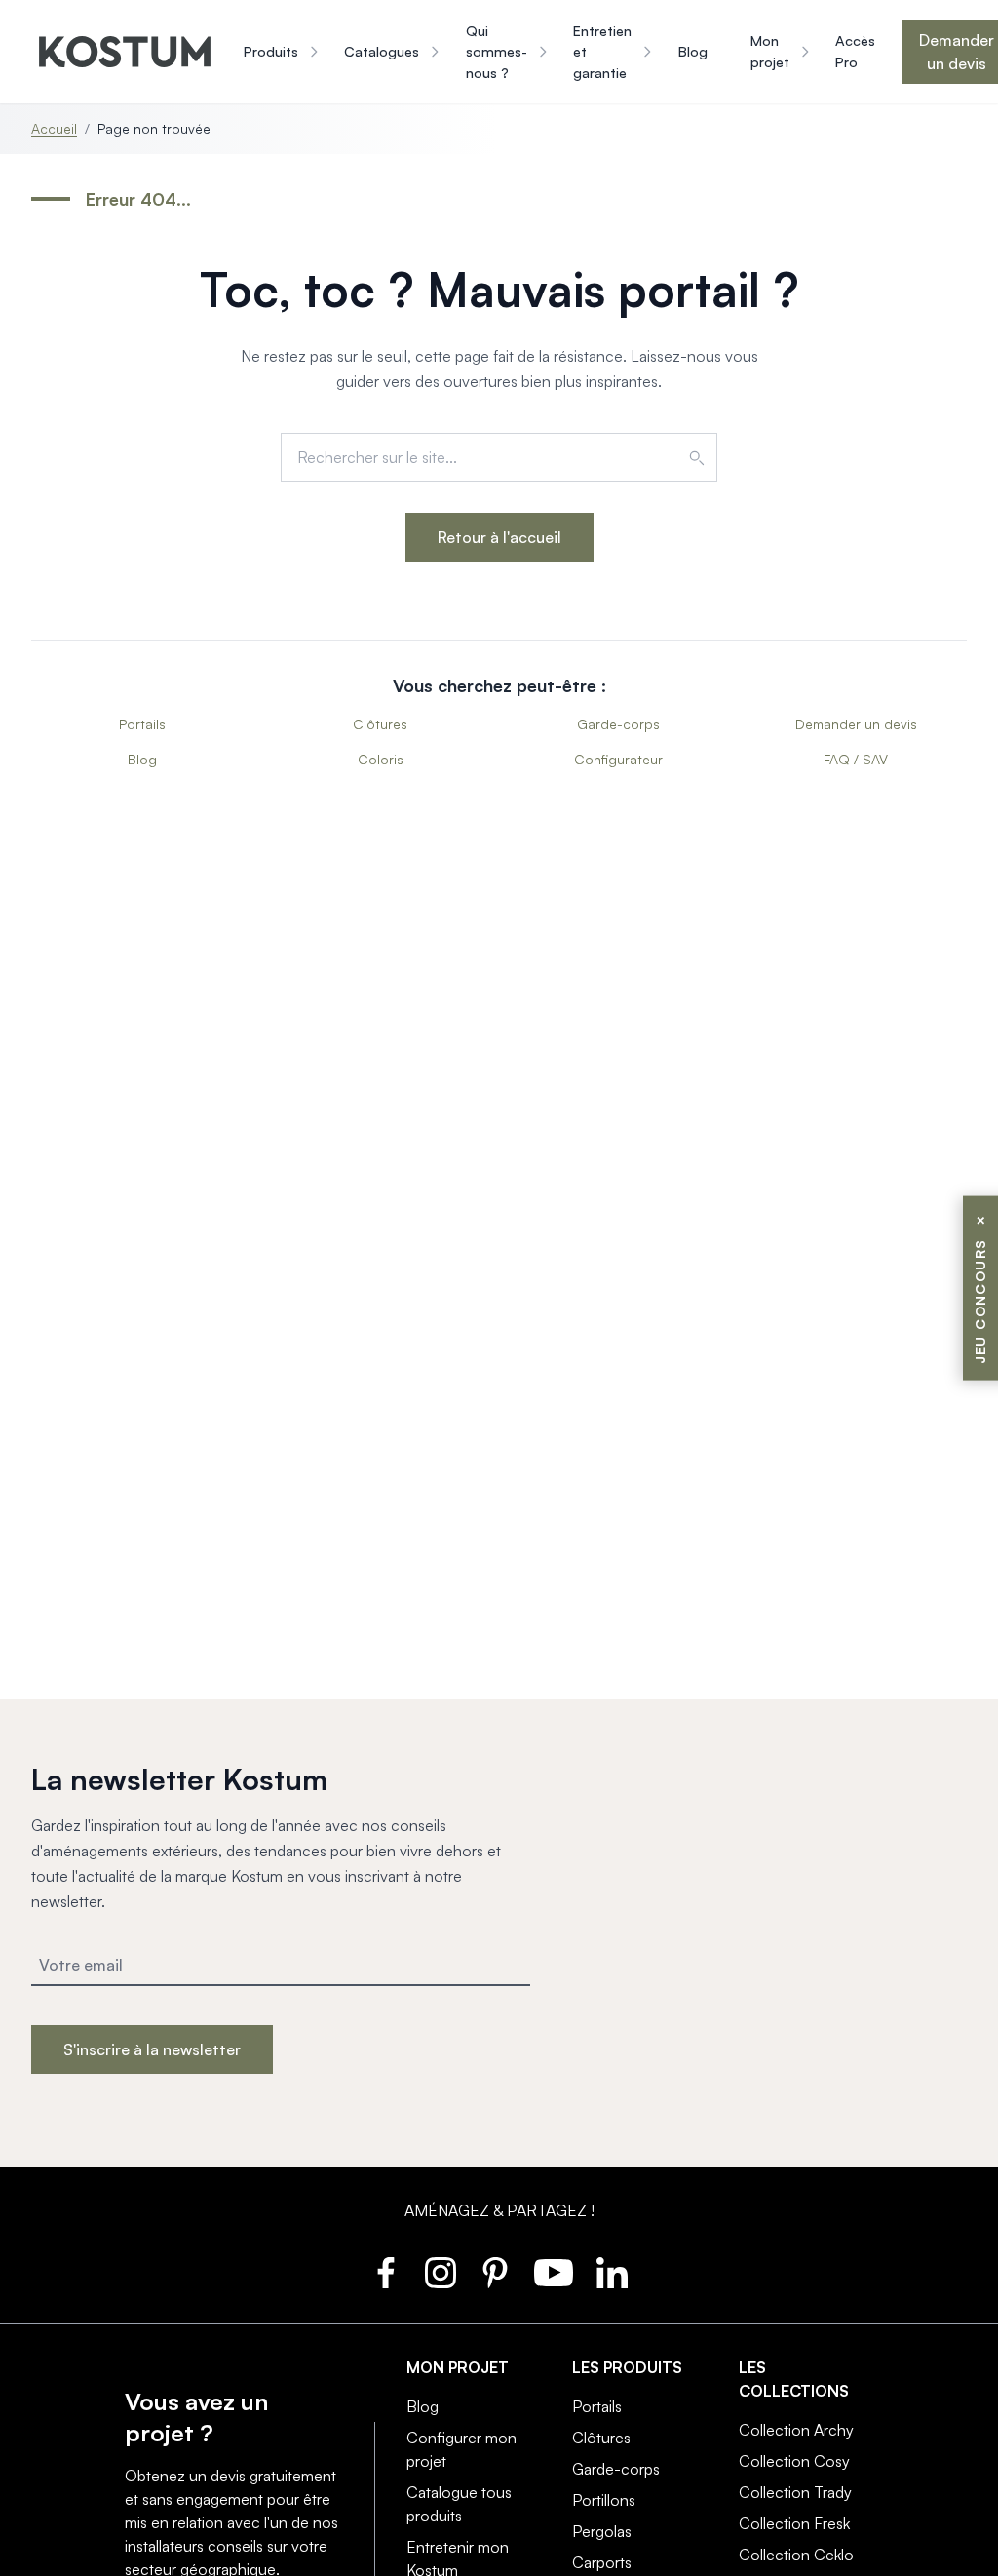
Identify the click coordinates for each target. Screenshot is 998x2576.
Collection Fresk (794, 2523)
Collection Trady (795, 2492)
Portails (142, 724)
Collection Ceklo (796, 2555)
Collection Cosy (794, 2461)
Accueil (54, 128)
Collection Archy (796, 2430)
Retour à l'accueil (499, 537)
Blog (142, 759)
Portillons (604, 2500)
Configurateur (618, 759)
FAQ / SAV (856, 759)
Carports (602, 2562)
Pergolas (602, 2531)
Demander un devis (856, 724)
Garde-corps (618, 724)
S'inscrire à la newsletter (152, 2049)
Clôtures (380, 724)
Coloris (381, 759)
